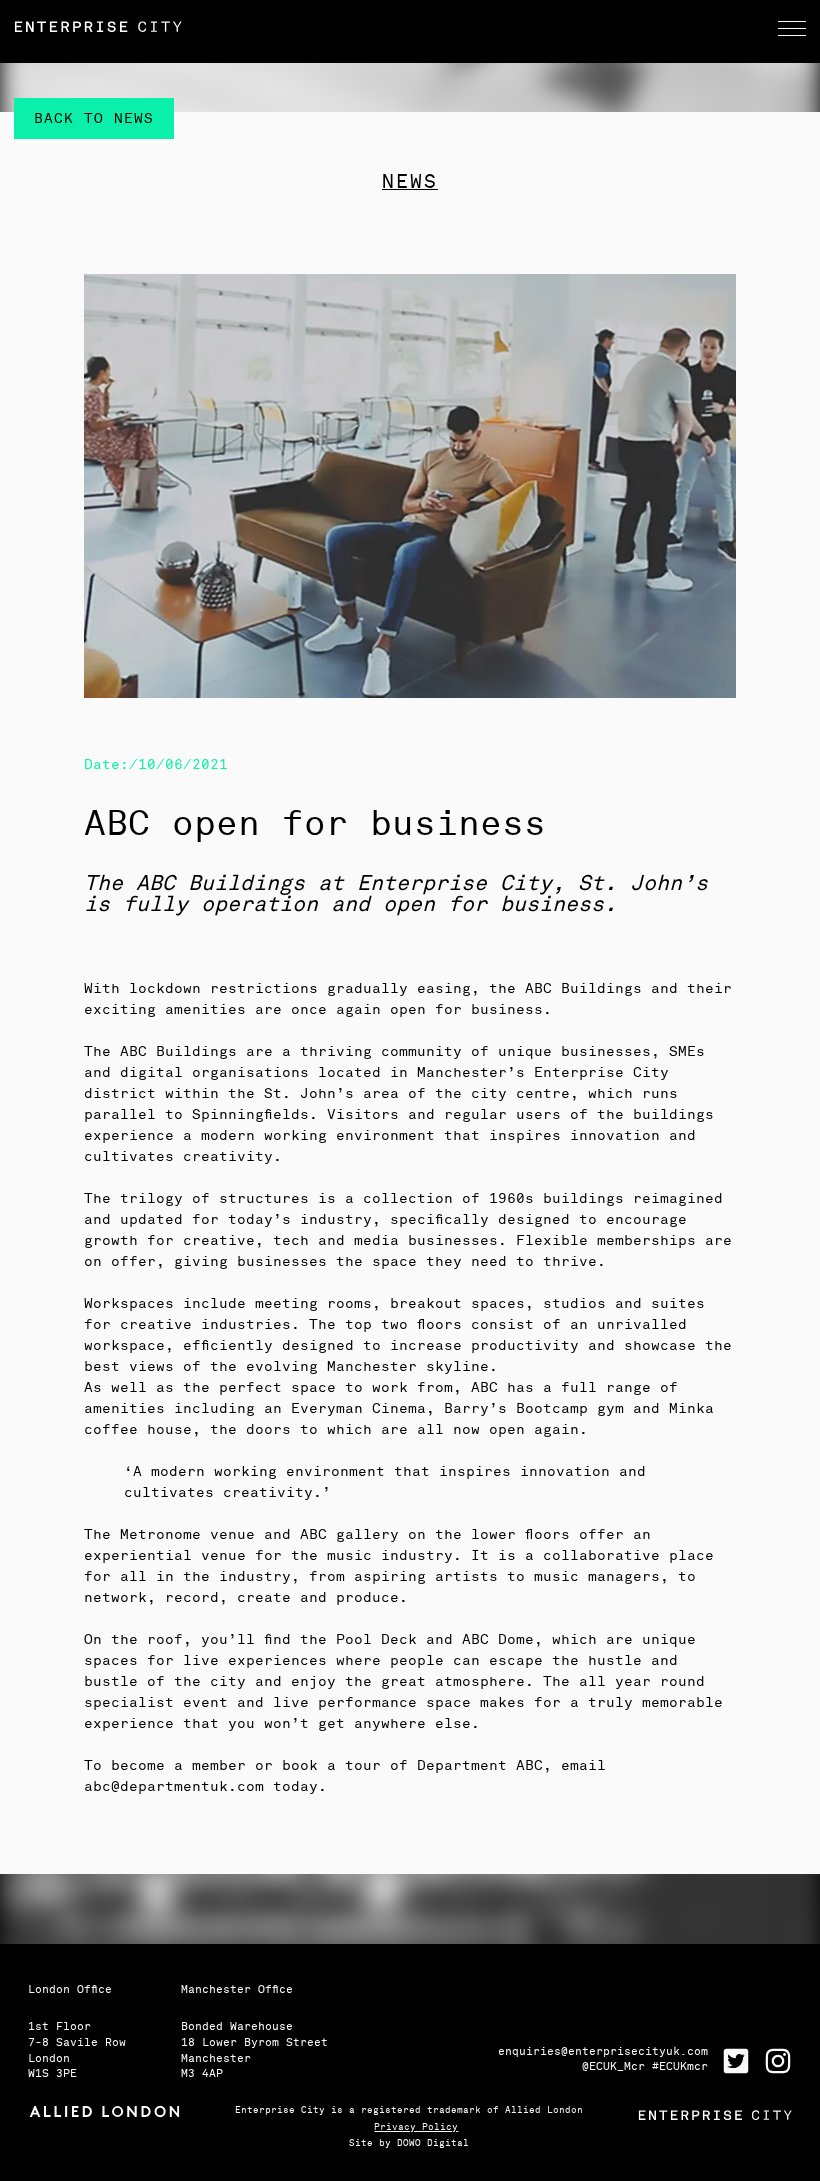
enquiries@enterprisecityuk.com (603, 2051)
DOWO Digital (433, 2143)
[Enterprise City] (410, 27)
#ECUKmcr (680, 2066)
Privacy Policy (416, 2127)
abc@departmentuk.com (174, 1786)
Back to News (94, 118)
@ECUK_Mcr (617, 2066)
